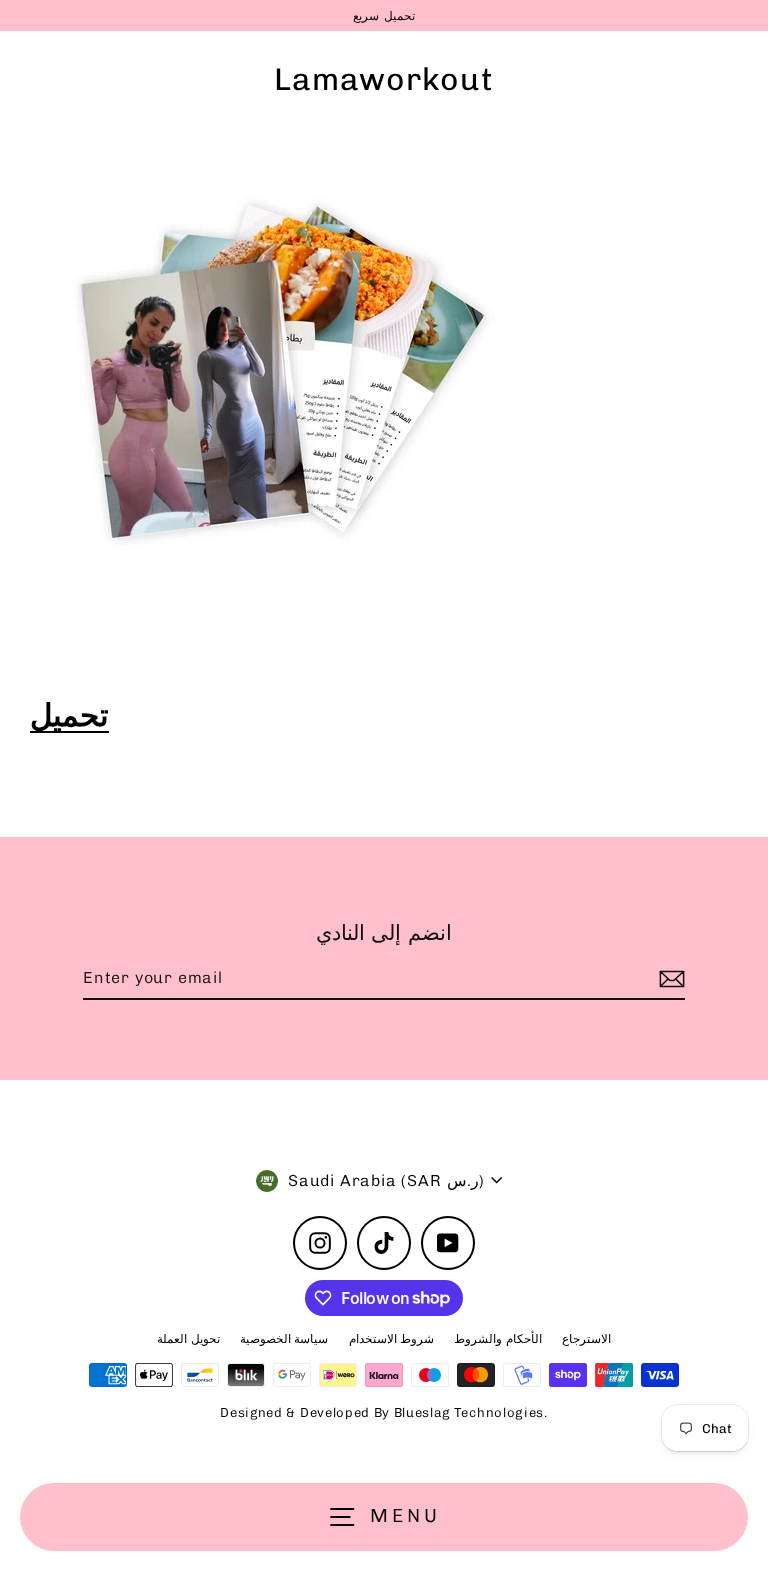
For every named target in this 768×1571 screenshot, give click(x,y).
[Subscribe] (669, 979)
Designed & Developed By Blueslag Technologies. (383, 1412)
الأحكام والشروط (498, 1339)
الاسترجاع (586, 1339)
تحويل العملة (188, 1339)
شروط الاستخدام (392, 1339)
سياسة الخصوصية (284, 1339)
